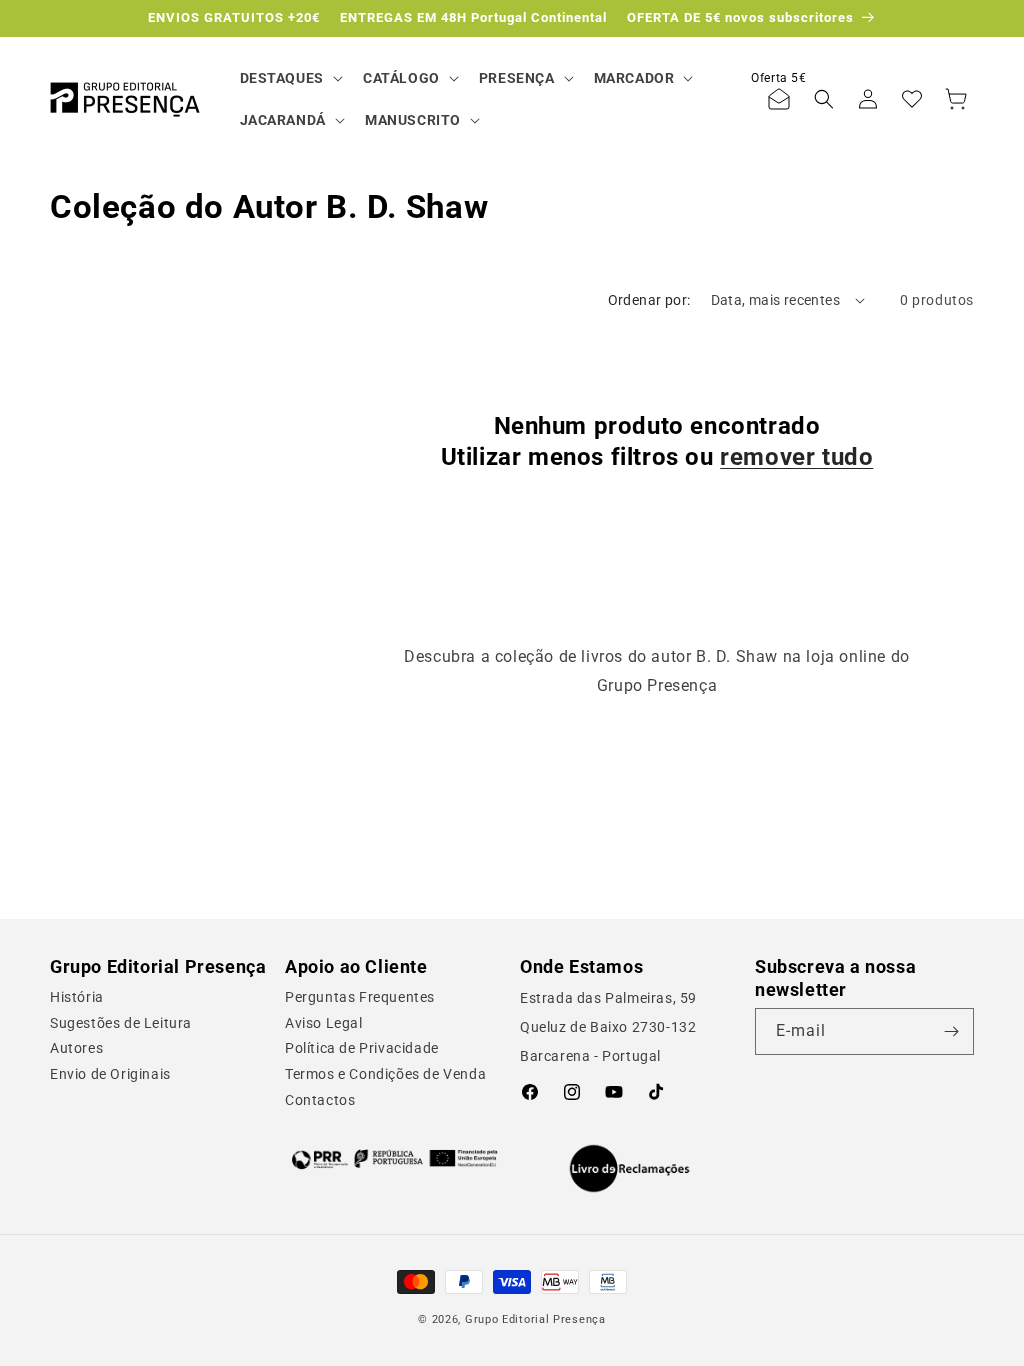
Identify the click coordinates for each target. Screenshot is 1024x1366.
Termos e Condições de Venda (385, 1074)
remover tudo (796, 457)
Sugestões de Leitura (121, 1023)
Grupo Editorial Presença (535, 1319)
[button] (289, 78)
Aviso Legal (324, 1023)
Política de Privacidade (362, 1048)
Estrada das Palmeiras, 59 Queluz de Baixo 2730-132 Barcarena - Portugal (608, 1027)
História (77, 997)
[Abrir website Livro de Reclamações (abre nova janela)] (629, 1169)
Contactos (320, 1100)
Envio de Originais (110, 1074)
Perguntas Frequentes (360, 997)
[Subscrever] (951, 1031)
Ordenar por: (649, 300)
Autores (76, 1048)
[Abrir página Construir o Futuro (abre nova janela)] (394, 1159)
